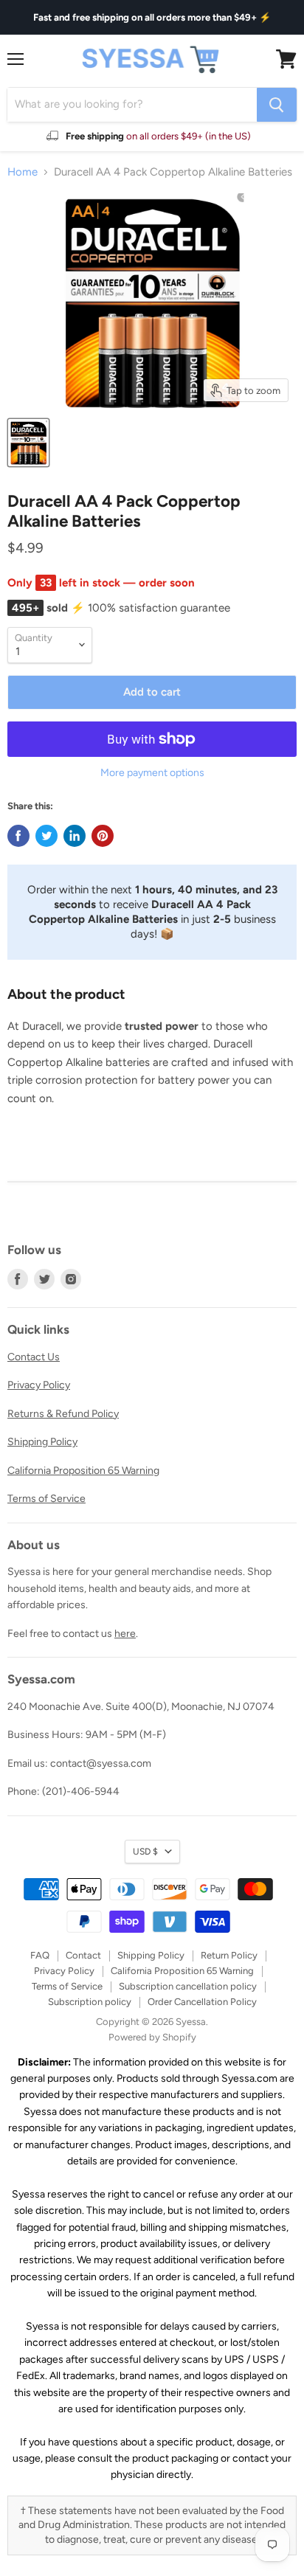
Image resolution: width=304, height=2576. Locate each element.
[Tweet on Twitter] (46, 836)
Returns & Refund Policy (63, 1414)
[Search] (277, 105)
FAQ (40, 1955)
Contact (83, 1955)
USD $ (145, 1851)
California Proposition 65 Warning (83, 1471)
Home (23, 172)
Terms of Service (46, 1499)
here (125, 1634)
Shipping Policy (42, 1442)
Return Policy (229, 1955)
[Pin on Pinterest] (103, 836)
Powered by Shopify (152, 2037)
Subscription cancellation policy (188, 1986)
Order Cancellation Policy (202, 2002)
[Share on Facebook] (18, 836)
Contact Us (34, 1357)
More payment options (152, 773)
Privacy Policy (39, 1385)
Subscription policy (90, 2002)
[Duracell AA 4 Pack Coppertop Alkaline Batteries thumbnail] (28, 443)
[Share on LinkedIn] (75, 836)
